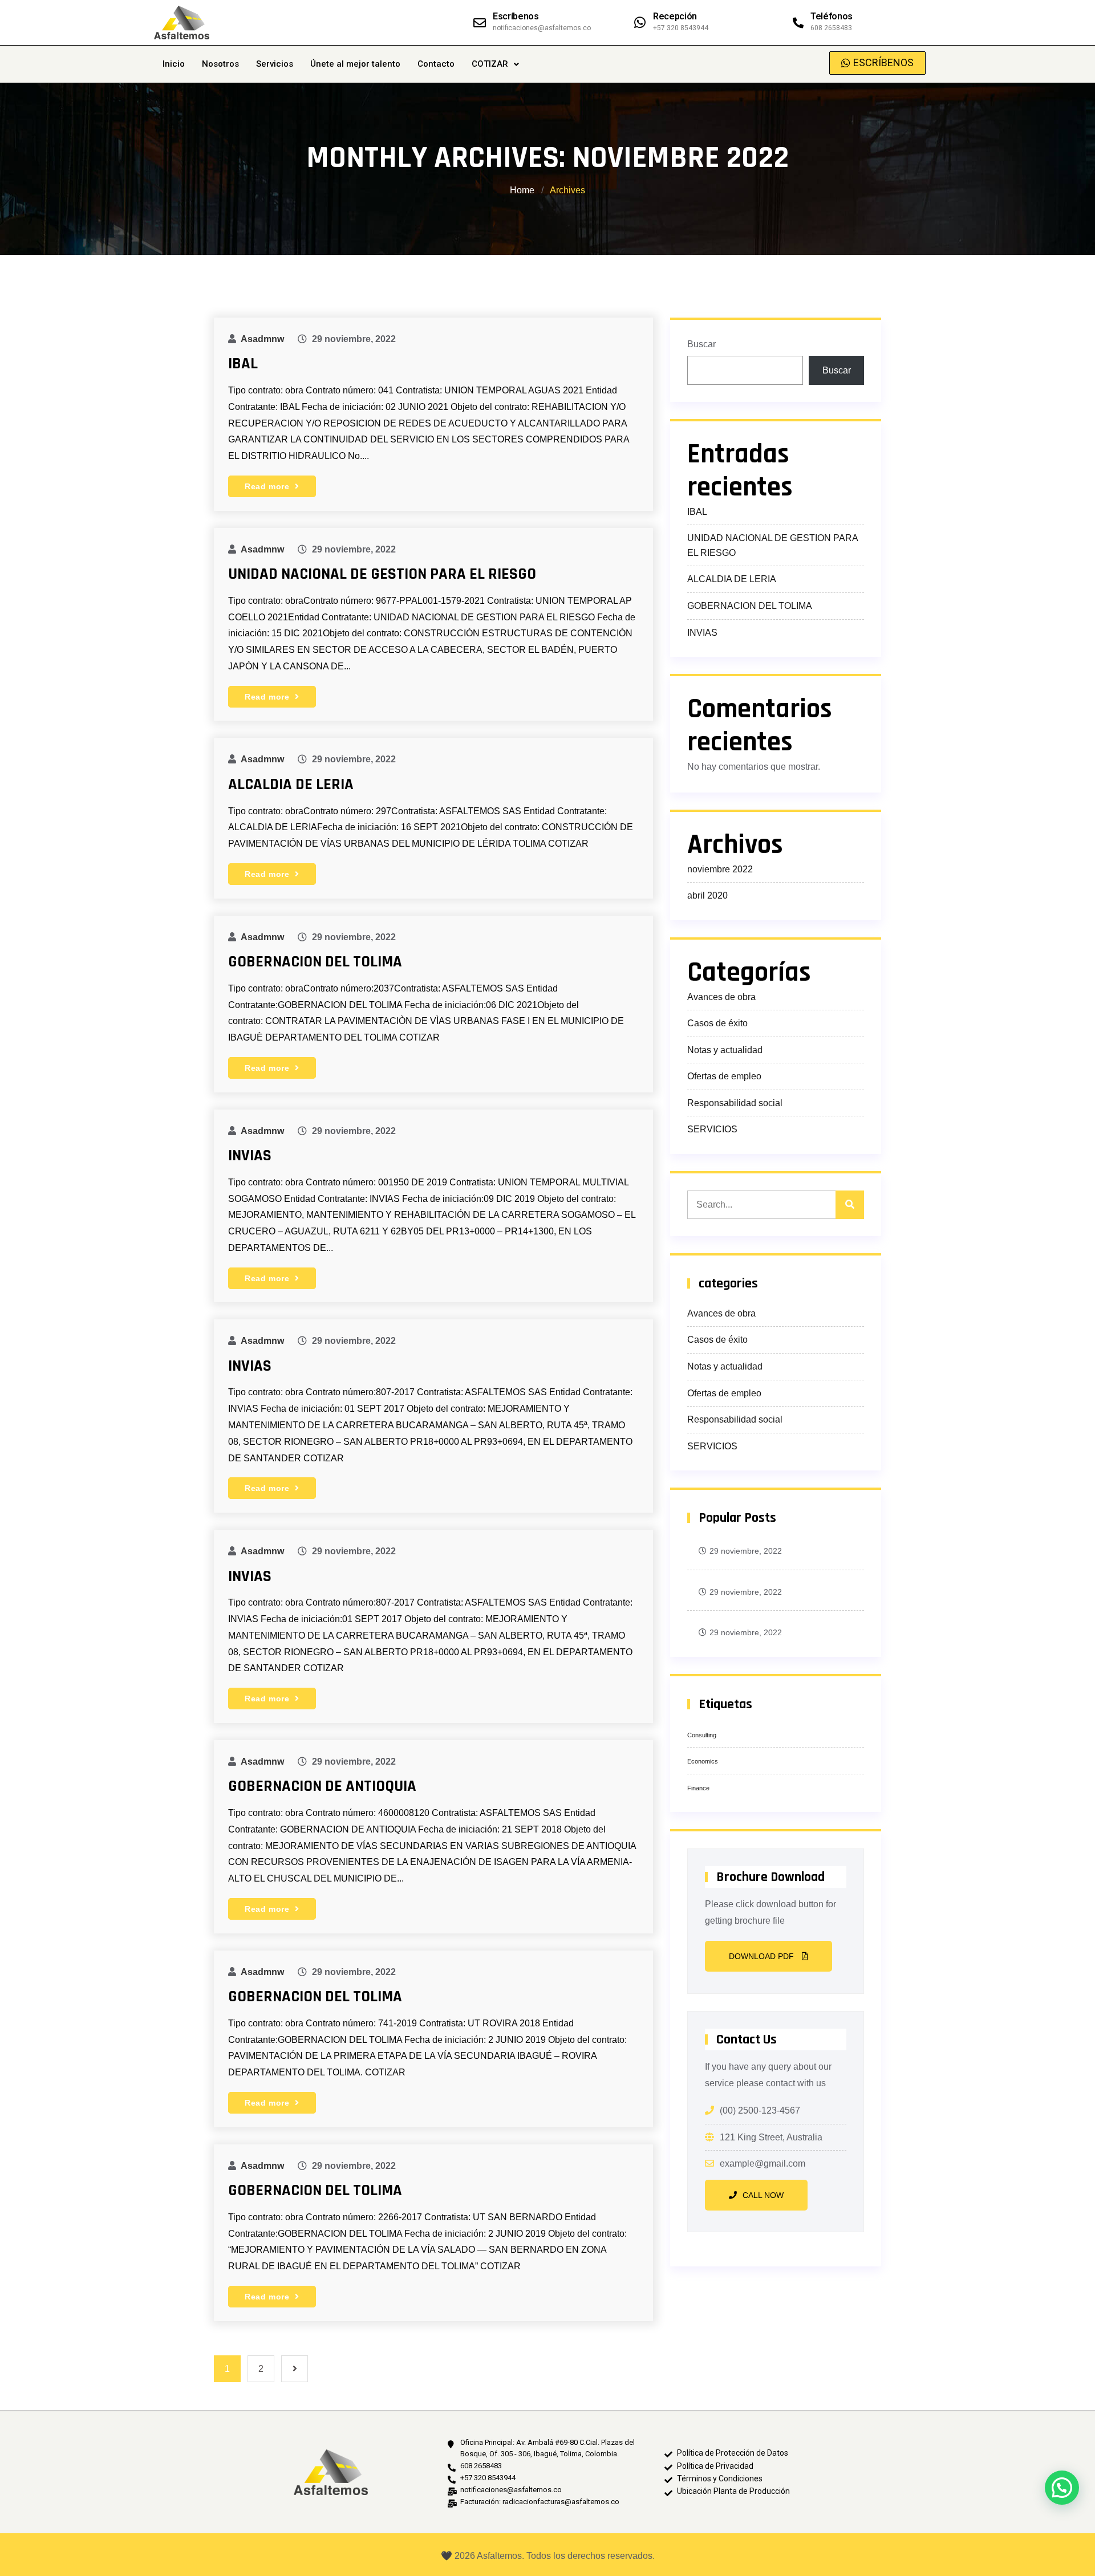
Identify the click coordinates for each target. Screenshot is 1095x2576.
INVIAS (250, 1156)
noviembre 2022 (720, 869)
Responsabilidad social (735, 1103)
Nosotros (220, 64)
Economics (703, 1761)
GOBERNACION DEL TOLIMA (315, 962)
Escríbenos (516, 16)
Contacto (436, 64)
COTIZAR (490, 64)
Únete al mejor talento (355, 64)
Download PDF (763, 1956)
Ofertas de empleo (724, 1076)
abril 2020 (707, 895)
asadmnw (262, 339)
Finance (698, 1788)
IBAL (243, 364)
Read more (268, 486)
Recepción (675, 16)
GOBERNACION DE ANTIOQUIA (322, 1786)
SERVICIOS (712, 1129)
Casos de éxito (717, 1023)
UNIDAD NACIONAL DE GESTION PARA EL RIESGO (382, 574)
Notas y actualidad (725, 1050)
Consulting (702, 1735)
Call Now (763, 2195)
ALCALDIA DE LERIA (291, 785)
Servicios (275, 64)
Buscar (701, 344)
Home (523, 190)
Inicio (174, 64)
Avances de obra (721, 997)
